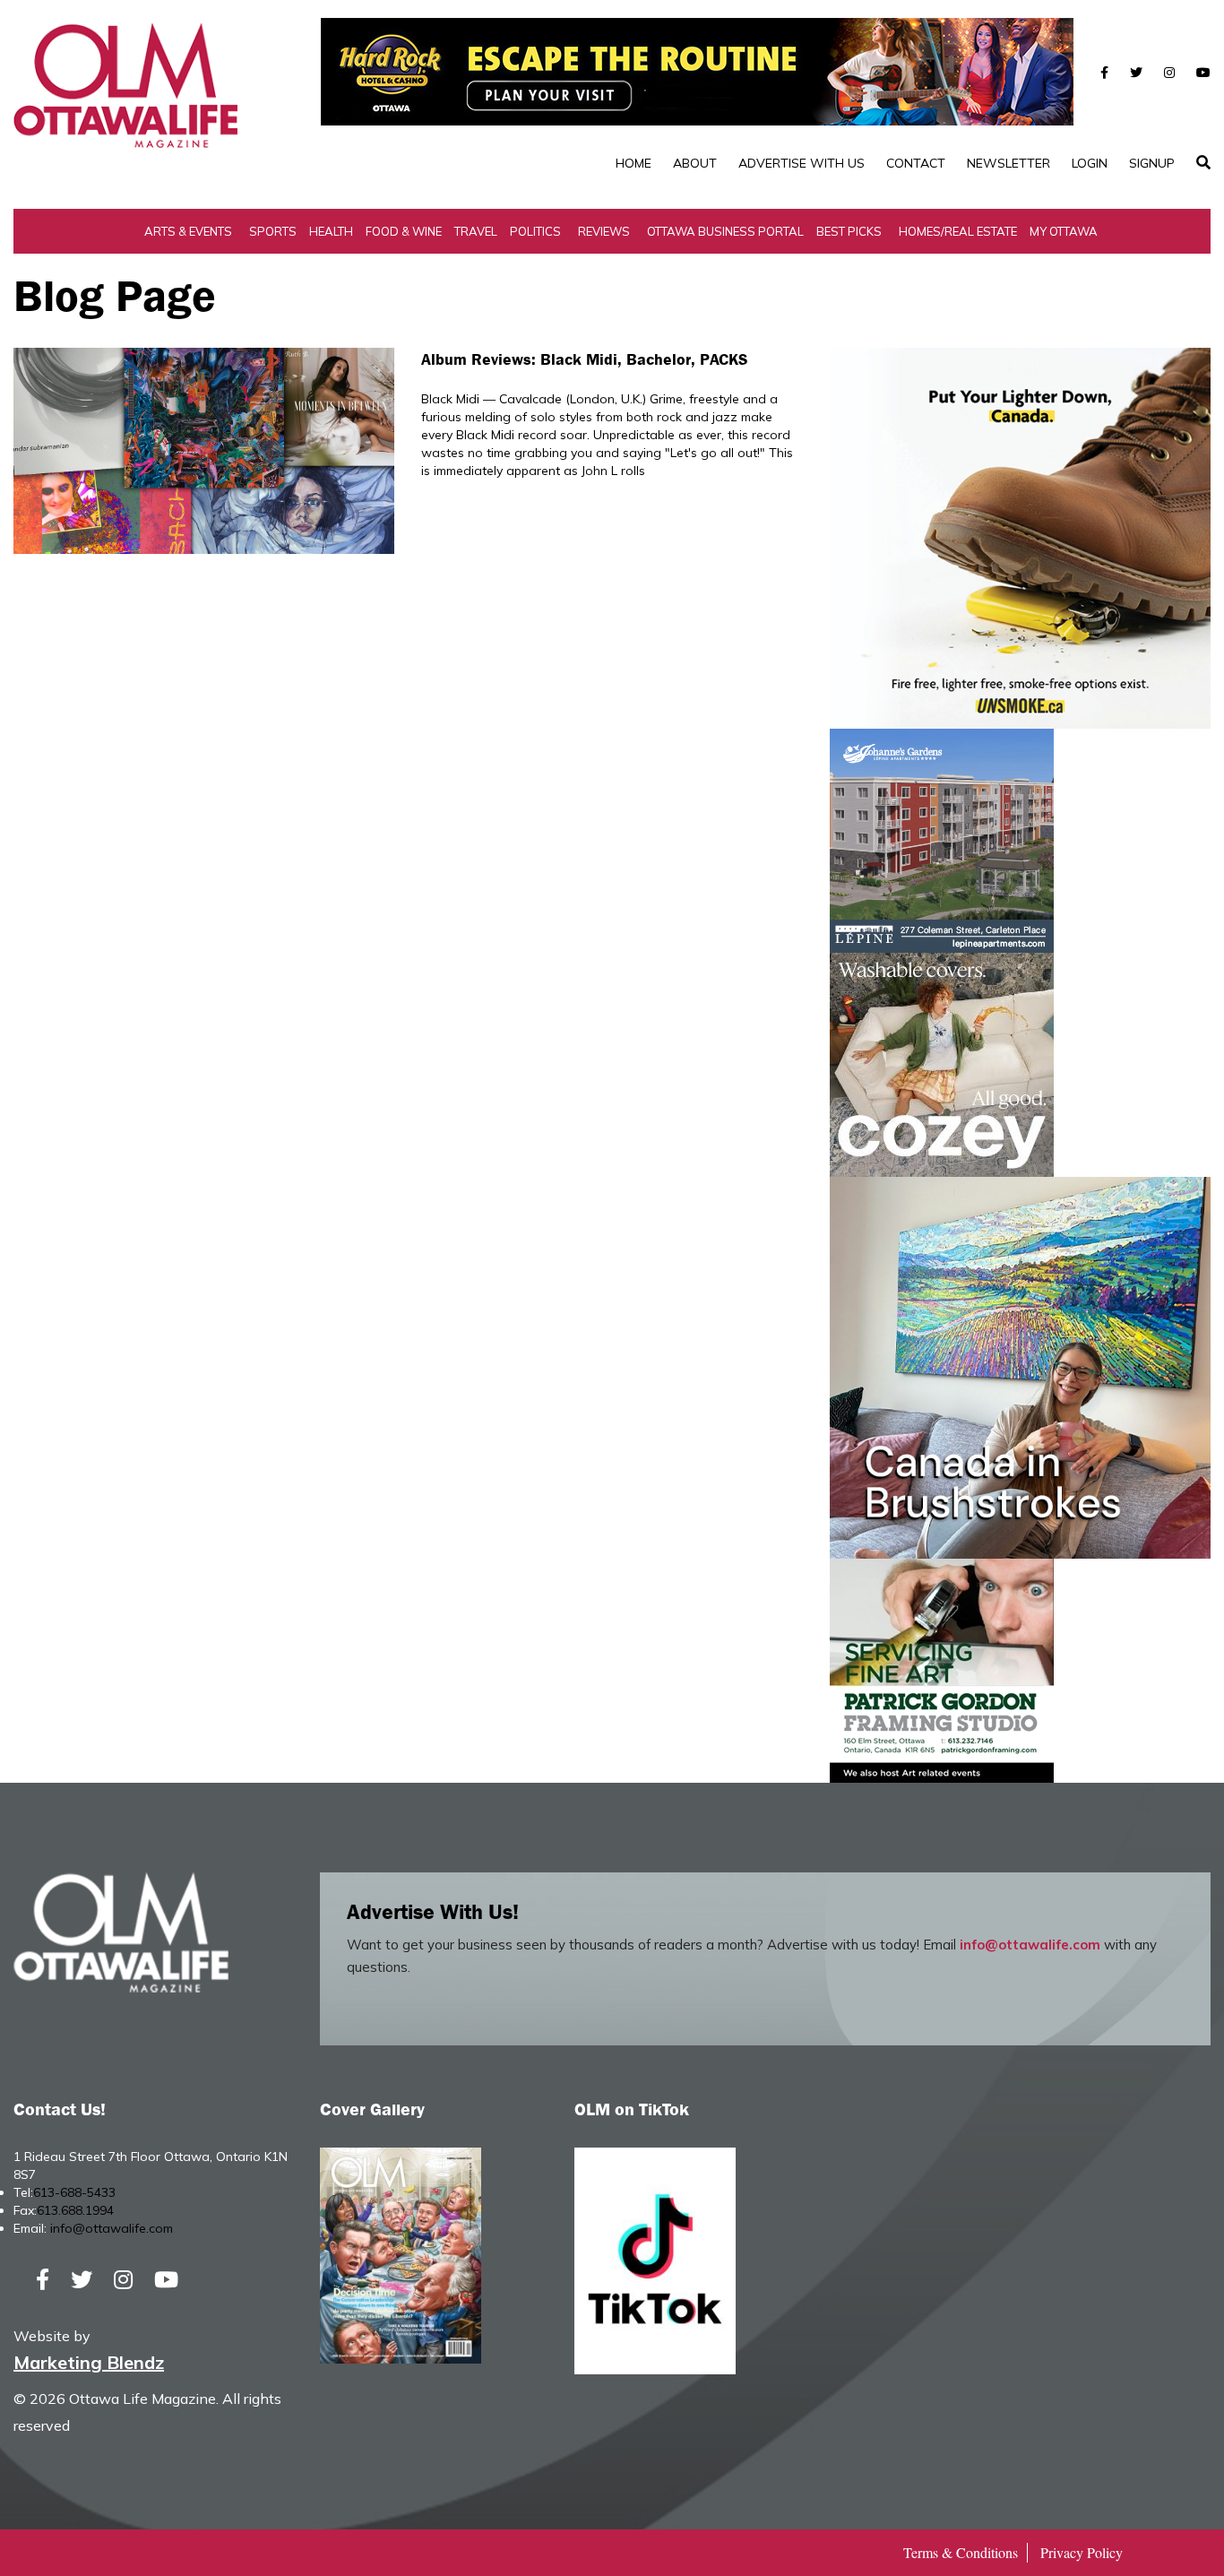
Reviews (604, 231)
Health (331, 231)
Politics (535, 231)
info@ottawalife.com (1030, 1945)
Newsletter (1009, 163)
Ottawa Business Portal (725, 231)
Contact (916, 163)
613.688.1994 (75, 2210)
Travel (476, 231)
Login (1090, 163)
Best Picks (849, 231)
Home (634, 163)
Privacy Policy (1082, 2552)
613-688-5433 (74, 2192)
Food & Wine (404, 231)
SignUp (1152, 163)
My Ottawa (1064, 231)
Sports (273, 231)
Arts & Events (188, 231)
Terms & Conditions (961, 2552)
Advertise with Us (802, 163)
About (695, 163)
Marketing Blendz (89, 2362)
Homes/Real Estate (958, 231)
